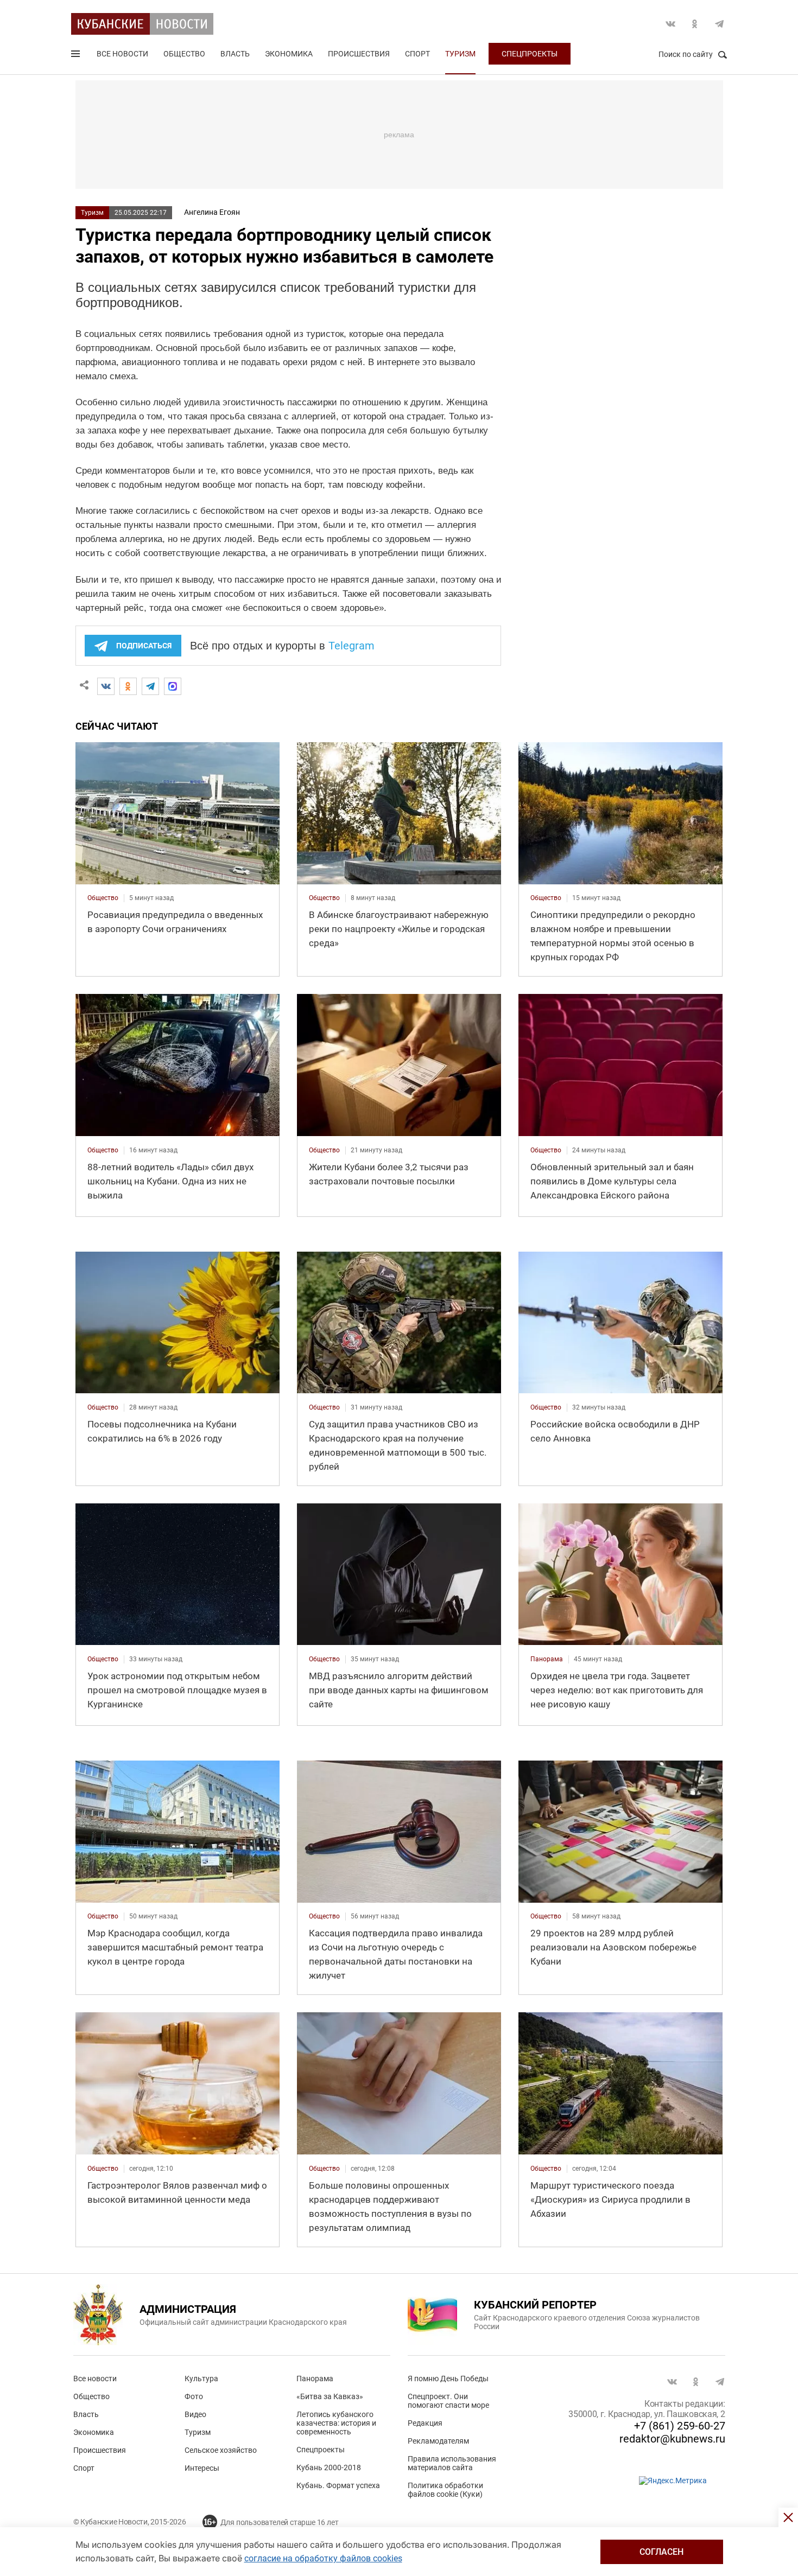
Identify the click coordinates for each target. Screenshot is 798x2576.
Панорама (315, 2379)
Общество (184, 54)
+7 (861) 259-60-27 (680, 2426)
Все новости (122, 54)
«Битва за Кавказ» (330, 2396)
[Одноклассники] (128, 686)
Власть (235, 54)
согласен (661, 2552)
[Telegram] (150, 686)
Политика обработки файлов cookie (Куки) (445, 2490)
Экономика (289, 54)
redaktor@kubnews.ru (672, 2439)
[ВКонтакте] (106, 686)
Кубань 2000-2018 (329, 2467)
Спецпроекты (530, 54)
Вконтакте (670, 24)
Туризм (460, 54)
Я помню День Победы (448, 2379)
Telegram (719, 24)
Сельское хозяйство (221, 2450)
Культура (201, 2379)
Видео (195, 2414)
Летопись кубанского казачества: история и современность (336, 2423)
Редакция (425, 2423)
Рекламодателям (438, 2441)
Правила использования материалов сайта (452, 2463)
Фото (194, 2396)
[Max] (173, 686)
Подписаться (144, 646)
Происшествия (359, 54)
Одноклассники (695, 24)
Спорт (417, 54)
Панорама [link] (547, 1659)
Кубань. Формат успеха (338, 2485)
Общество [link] (103, 898)
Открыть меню (77, 56)
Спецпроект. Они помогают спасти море (448, 2401)
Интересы (202, 2468)
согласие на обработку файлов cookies (323, 2558)
